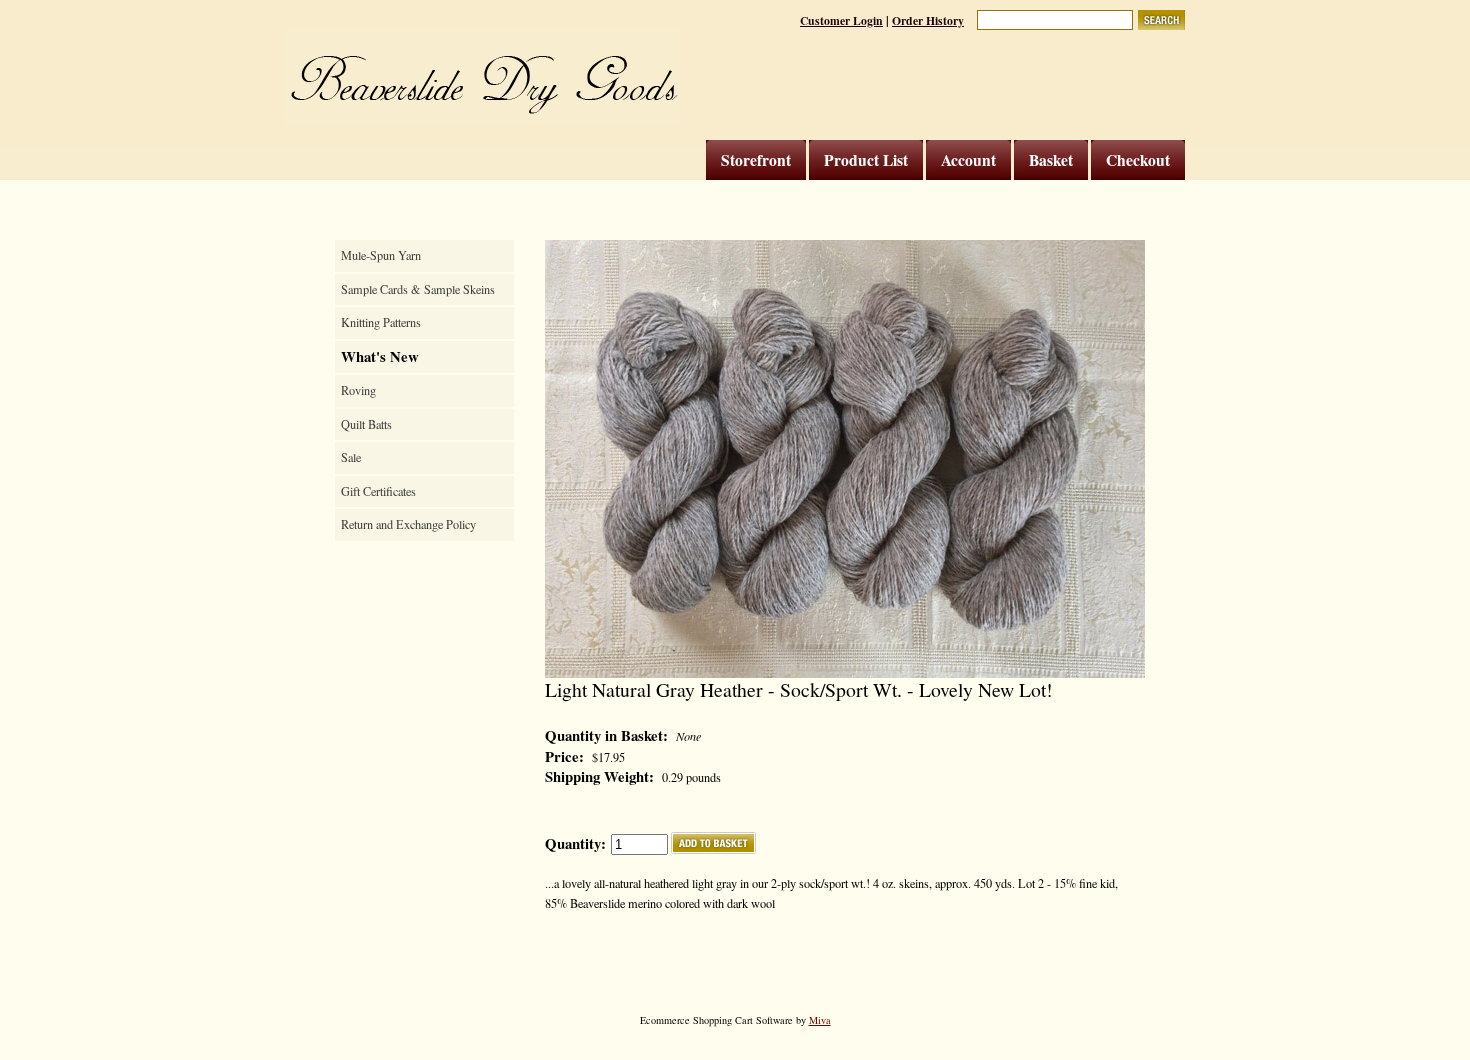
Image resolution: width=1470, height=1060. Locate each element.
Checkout (1138, 160)
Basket (1051, 160)
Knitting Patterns (381, 322)
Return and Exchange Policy (408, 524)
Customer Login (841, 20)
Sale (351, 457)
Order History (928, 20)
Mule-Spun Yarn (381, 255)
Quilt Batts (366, 424)
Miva (820, 1020)
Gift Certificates (378, 491)
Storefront (756, 160)
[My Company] (482, 77)
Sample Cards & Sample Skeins (418, 289)
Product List (866, 160)
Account (968, 160)
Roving (358, 390)
